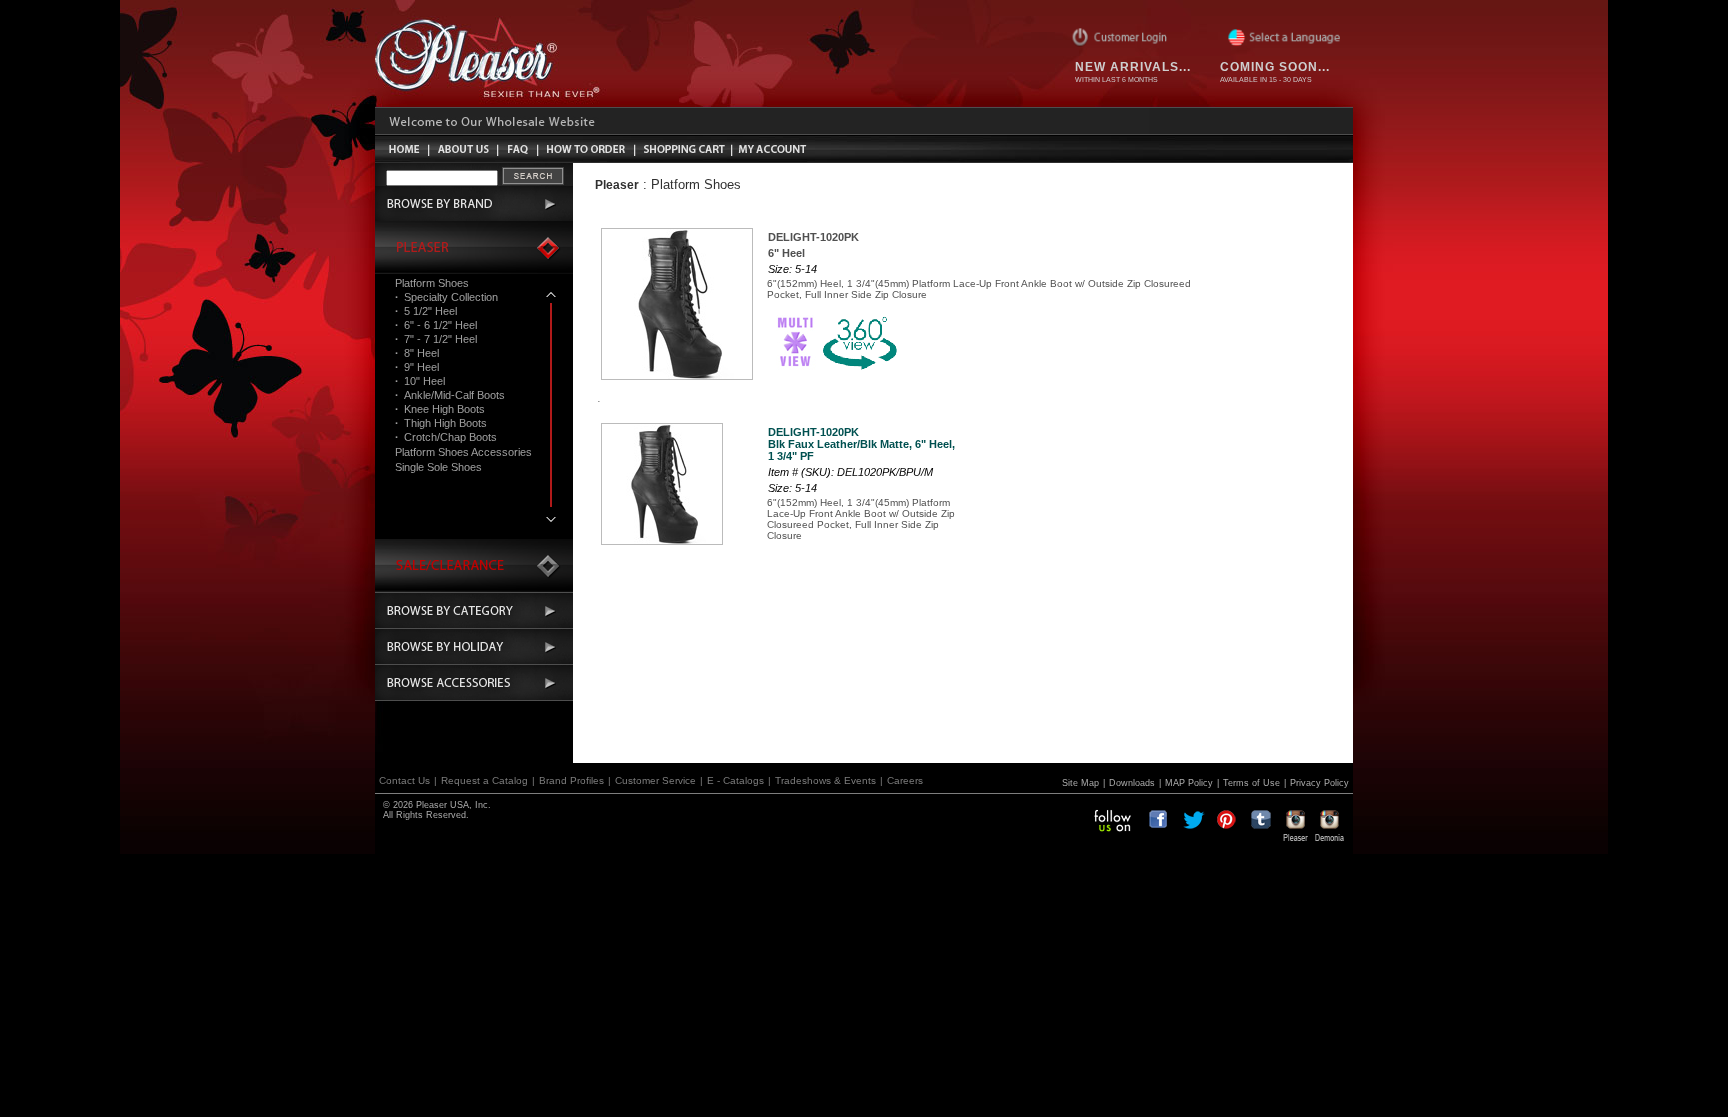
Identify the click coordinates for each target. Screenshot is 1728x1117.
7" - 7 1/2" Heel (436, 339)
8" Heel (417, 353)
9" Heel (417, 367)
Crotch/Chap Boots (446, 437)
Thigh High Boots (441, 423)
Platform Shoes (432, 283)
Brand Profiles (571, 780)
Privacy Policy (1319, 783)
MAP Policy (1189, 783)
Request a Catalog (484, 780)
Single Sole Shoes (438, 467)
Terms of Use (1251, 783)
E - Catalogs (735, 780)
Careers (905, 780)
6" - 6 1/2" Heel (436, 325)
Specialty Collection (446, 297)
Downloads (1132, 783)
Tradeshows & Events (825, 780)
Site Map (1080, 783)
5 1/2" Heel (426, 311)
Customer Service (655, 780)
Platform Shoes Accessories (463, 452)
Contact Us (404, 780)
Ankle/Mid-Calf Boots (450, 395)
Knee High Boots (440, 409)
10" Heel (420, 381)
